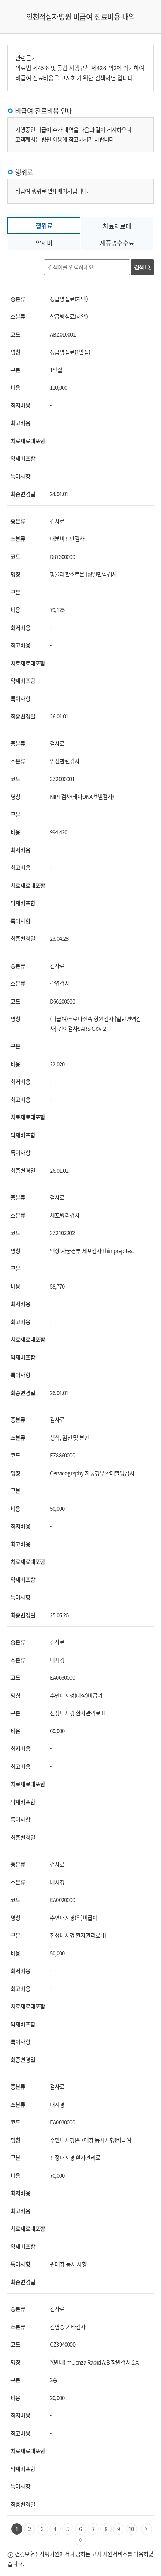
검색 (139, 267)
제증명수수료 (117, 243)
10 (131, 2529)
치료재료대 (117, 226)
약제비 (44, 243)
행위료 (44, 225)
